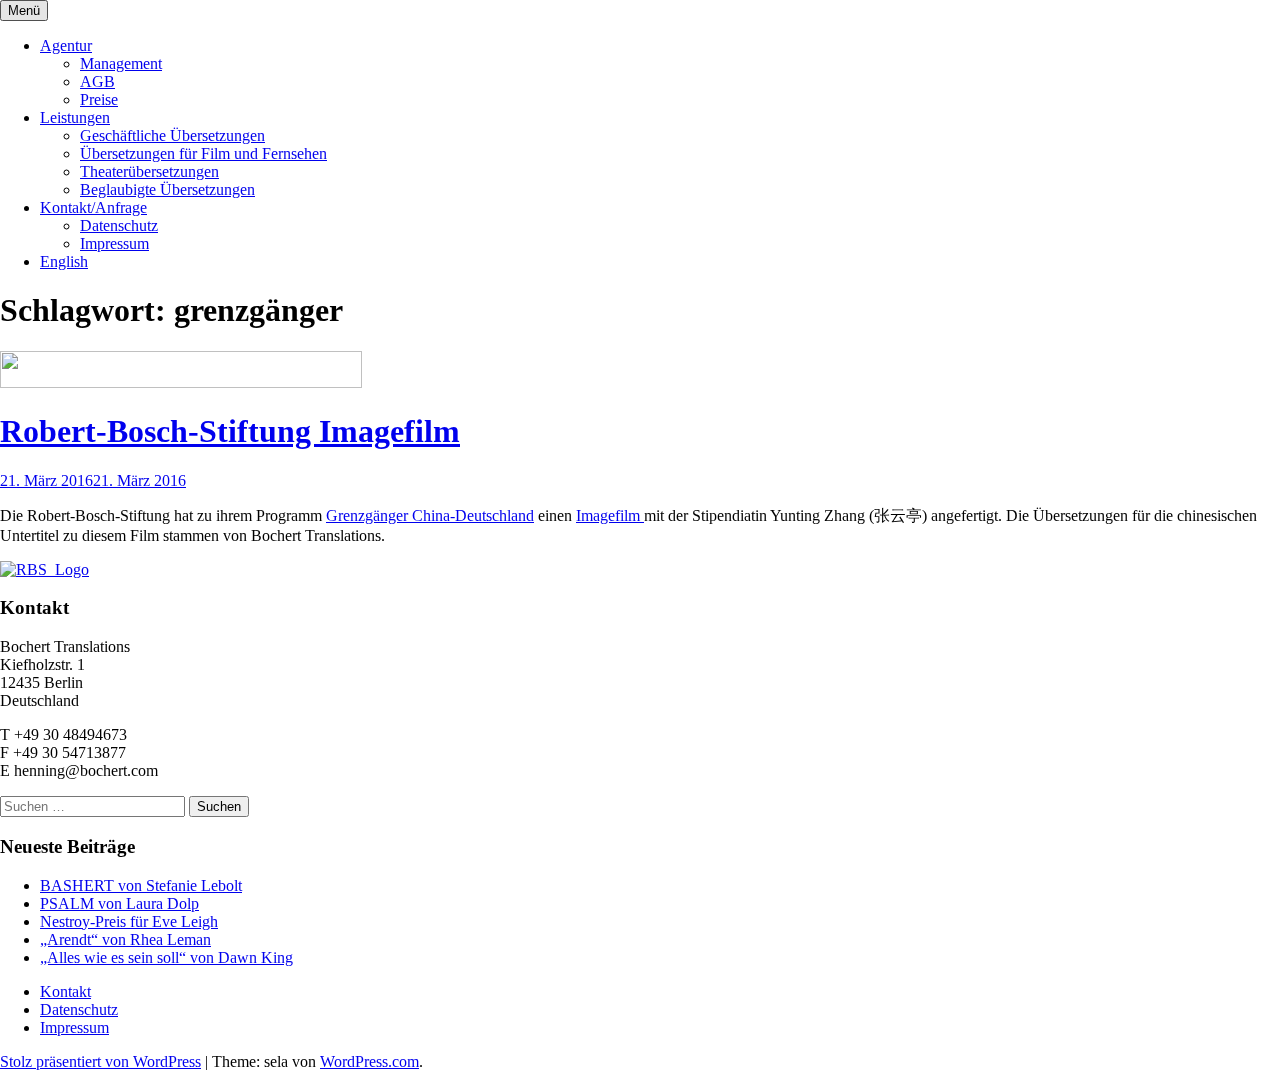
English (64, 261)
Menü (24, 10)
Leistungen (75, 117)
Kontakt (65, 991)
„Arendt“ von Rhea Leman (125, 939)
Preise (99, 99)
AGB (97, 81)
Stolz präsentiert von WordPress (100, 1061)
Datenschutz (119, 225)
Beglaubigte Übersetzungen (167, 189)
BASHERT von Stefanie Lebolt (141, 885)
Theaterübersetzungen (149, 171)
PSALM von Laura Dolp (119, 903)
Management (121, 63)
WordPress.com (369, 1061)
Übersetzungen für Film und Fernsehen (203, 153)
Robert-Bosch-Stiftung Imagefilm (230, 431)
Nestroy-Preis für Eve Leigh (129, 921)
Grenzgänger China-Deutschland (430, 515)
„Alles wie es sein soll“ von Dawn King (166, 957)
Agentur (66, 45)
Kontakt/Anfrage (93, 207)
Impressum (114, 243)
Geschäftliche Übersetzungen (172, 135)
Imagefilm (610, 515)
